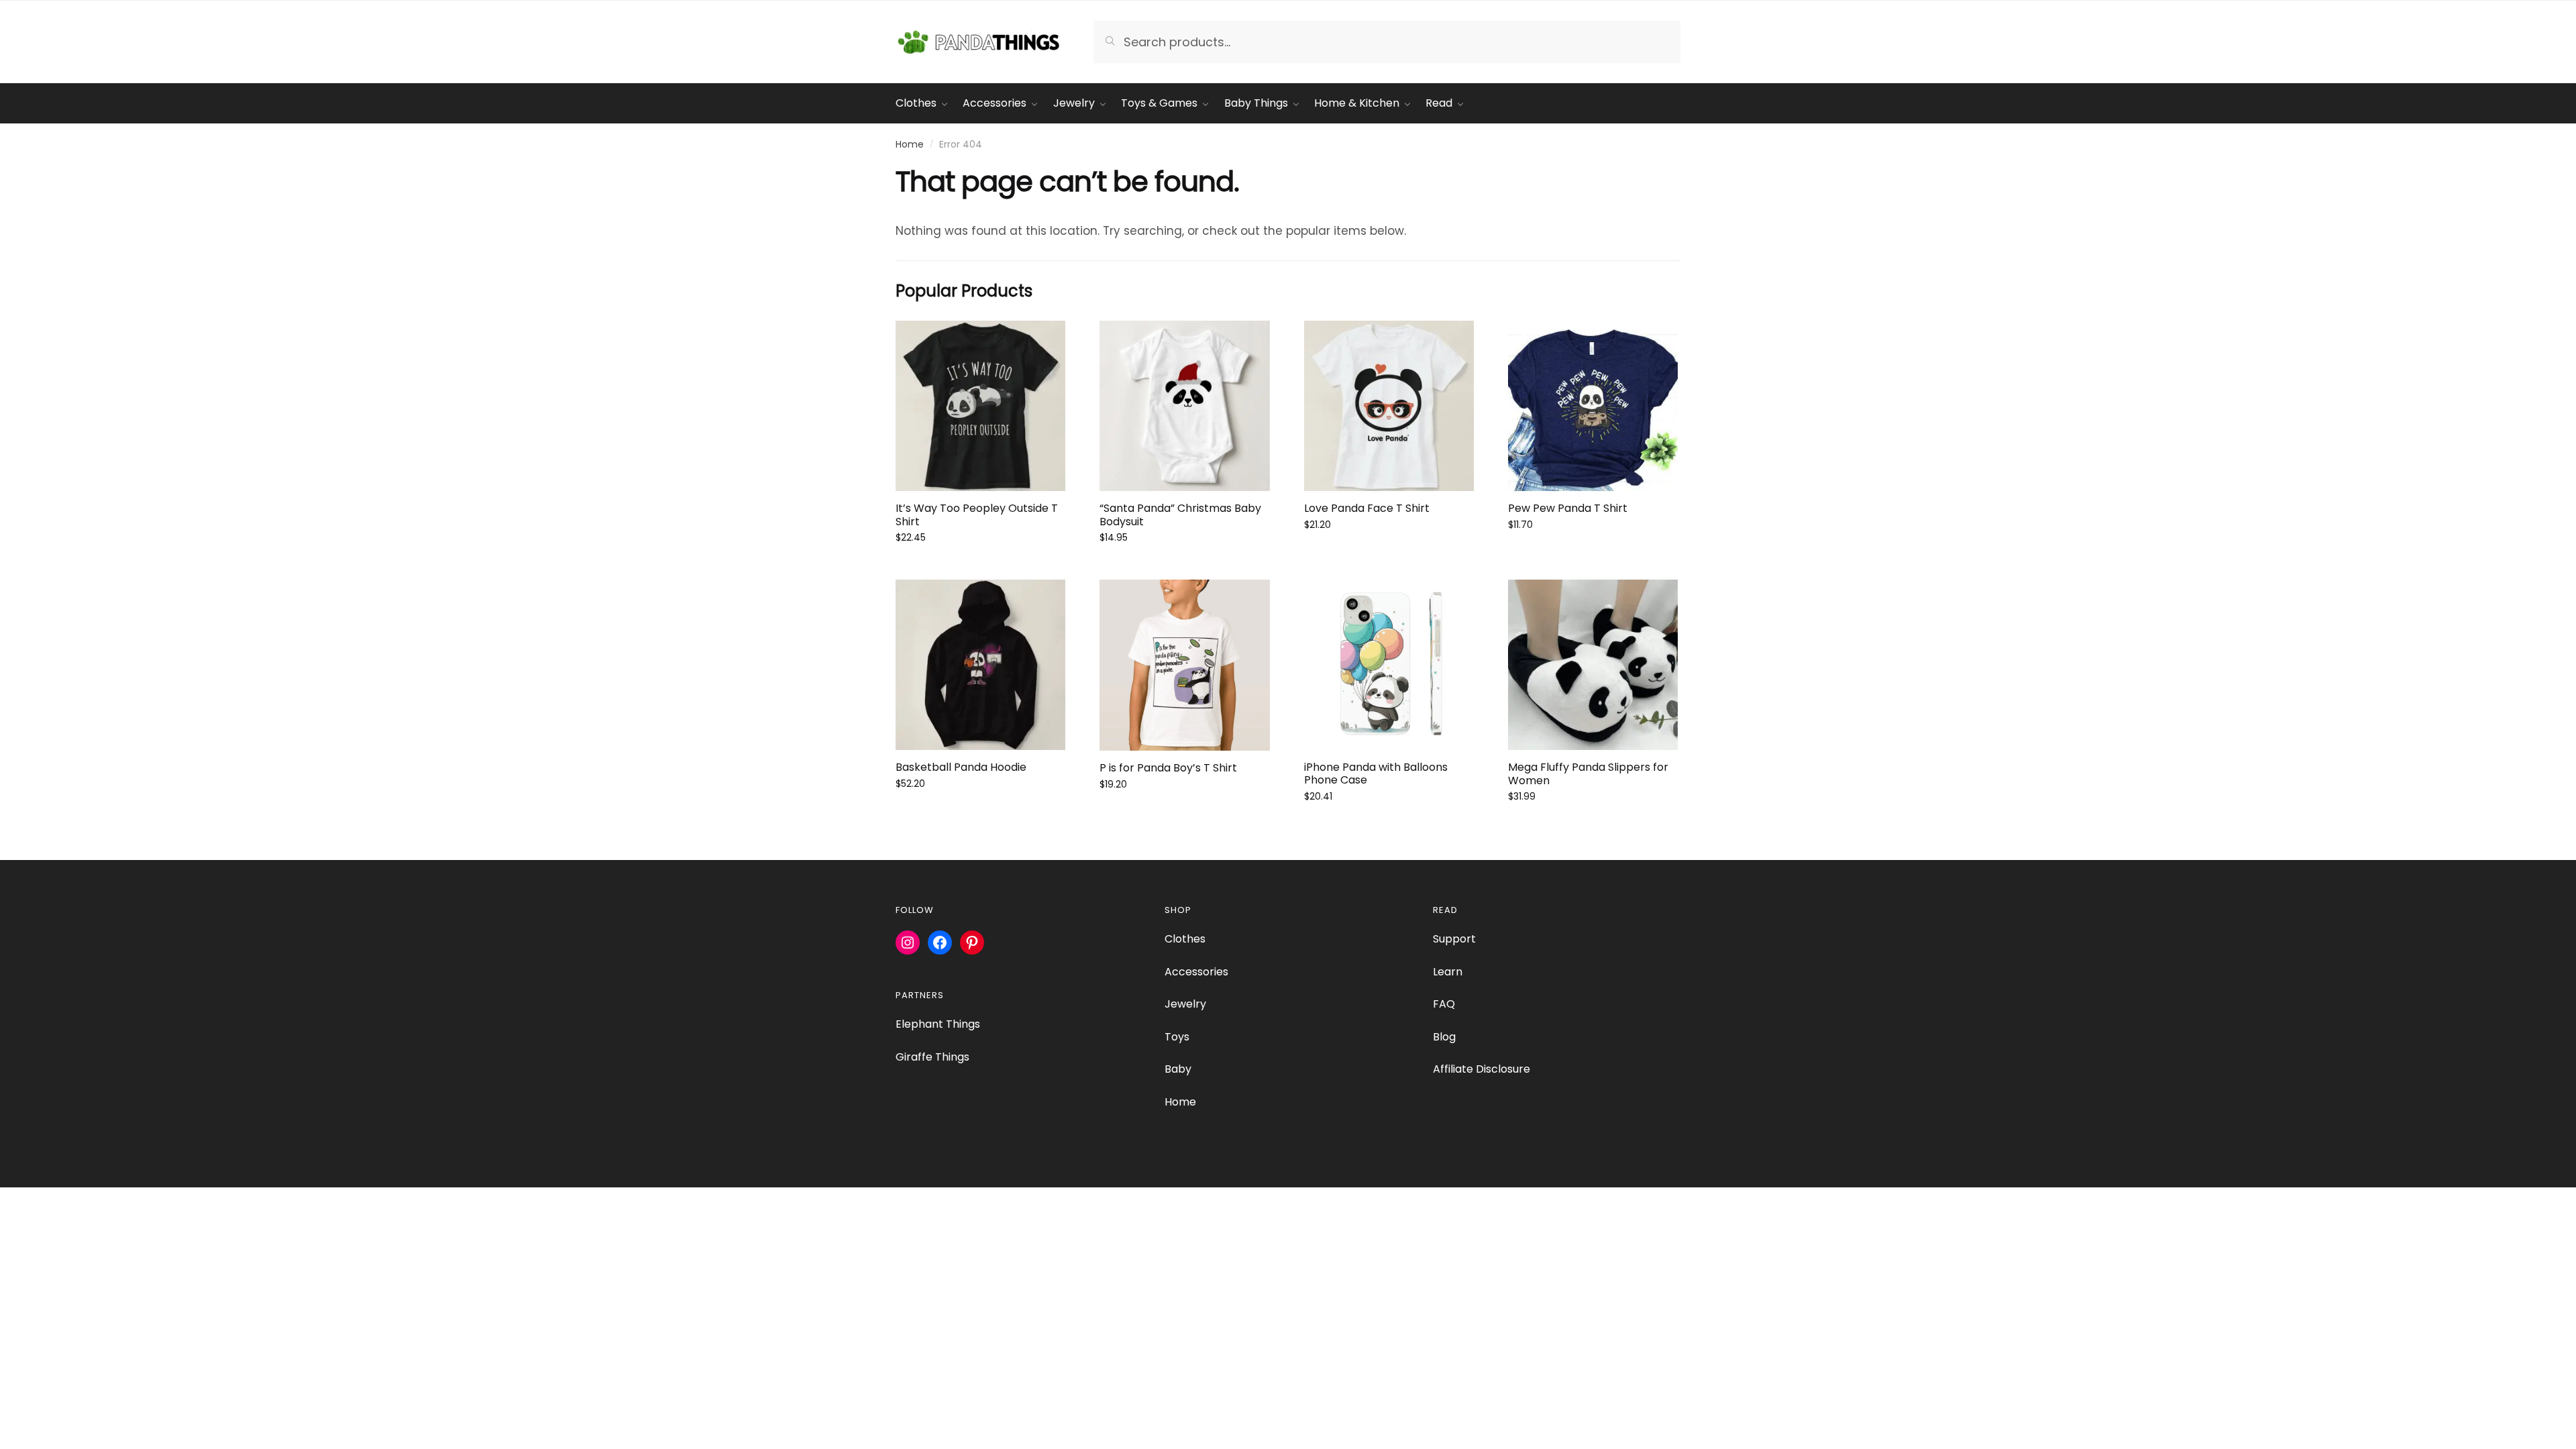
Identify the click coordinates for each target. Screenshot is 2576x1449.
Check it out (981, 568)
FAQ (1444, 1004)
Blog (1444, 1037)
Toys (1177, 1037)
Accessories (1196, 972)
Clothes (1185, 939)
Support (1454, 939)
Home (910, 144)
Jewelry (1185, 1004)
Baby (1178, 1069)
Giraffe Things (932, 1057)
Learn (1448, 972)
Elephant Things (938, 1024)
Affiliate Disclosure (1482, 1069)
